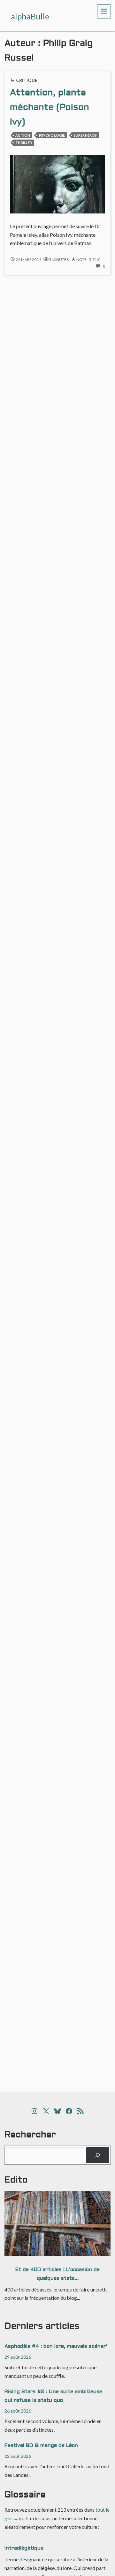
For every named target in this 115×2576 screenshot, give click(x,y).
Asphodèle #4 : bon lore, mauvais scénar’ (56, 2346)
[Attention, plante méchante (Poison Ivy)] (57, 184)
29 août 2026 (18, 2357)
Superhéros (85, 135)
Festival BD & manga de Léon (41, 2446)
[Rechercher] (98, 2155)
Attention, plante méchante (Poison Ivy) (50, 108)
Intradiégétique (24, 2548)
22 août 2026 (18, 2456)
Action (23, 135)
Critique (27, 80)
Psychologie (52, 135)
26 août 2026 (18, 2411)
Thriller (24, 143)
